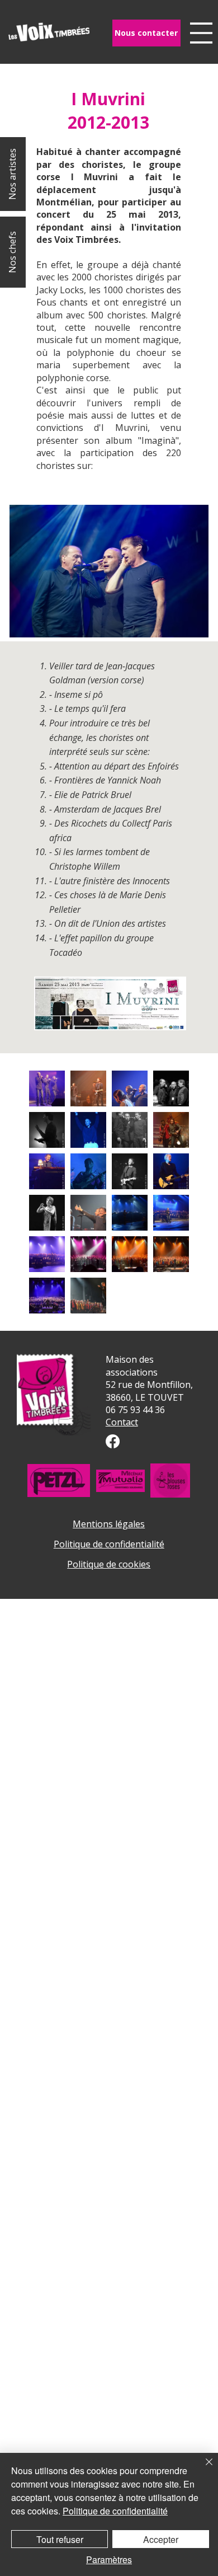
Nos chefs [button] (12, 252)
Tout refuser (60, 2539)
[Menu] (201, 33)
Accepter (161, 2539)
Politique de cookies (109, 1564)
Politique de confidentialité (109, 1544)
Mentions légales (109, 1524)
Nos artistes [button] (12, 174)
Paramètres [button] (109, 2559)
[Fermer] (202, 2469)
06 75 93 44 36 (135, 1410)
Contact (122, 1422)
